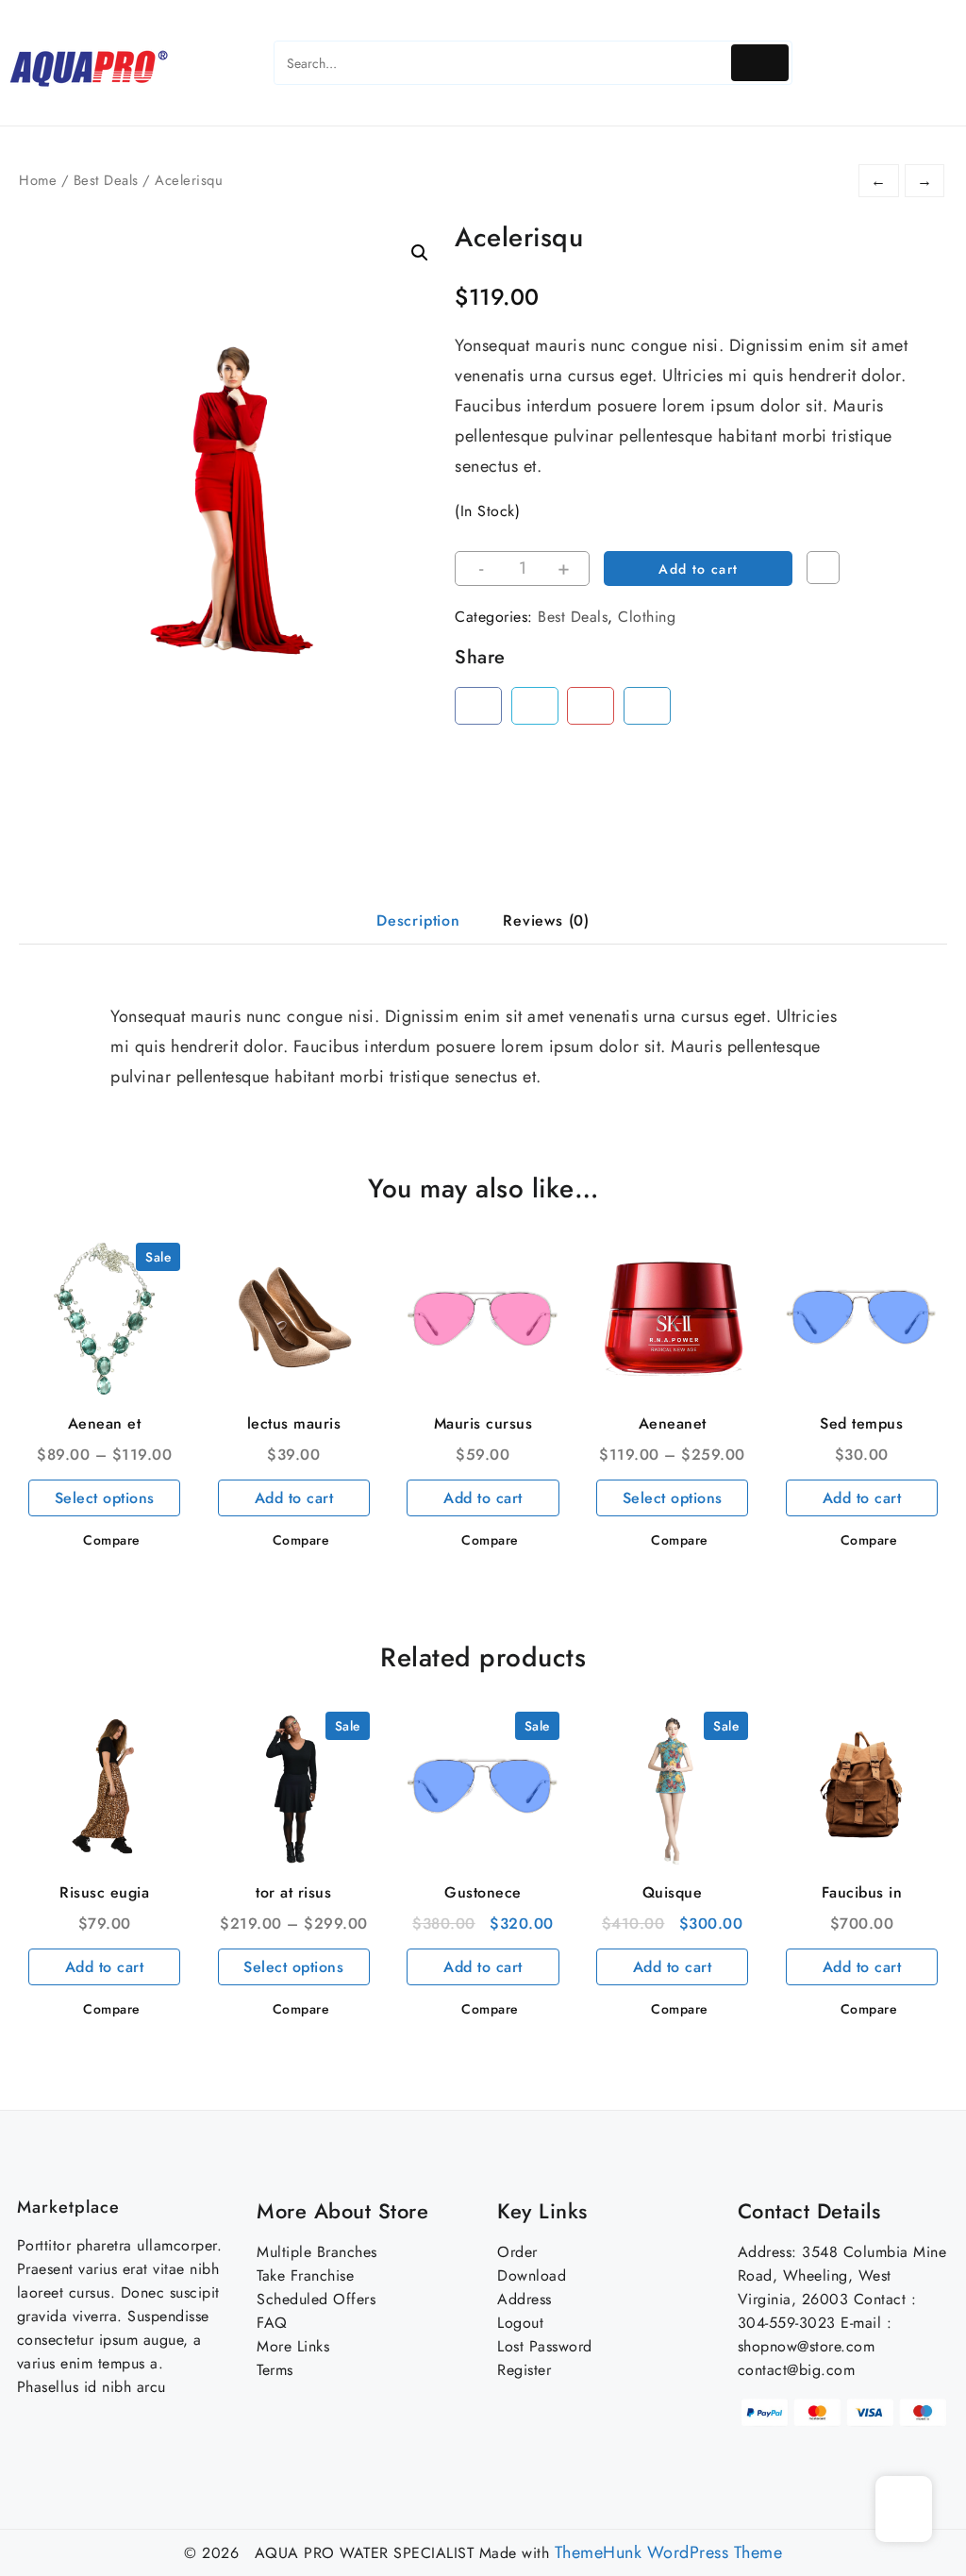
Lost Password (545, 2346)
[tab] (418, 922)
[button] (420, 253)
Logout (520, 2323)
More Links (293, 2346)
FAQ (272, 2323)
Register (524, 2370)
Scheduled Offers (316, 2299)
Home (38, 180)
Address (525, 2299)
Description (418, 920)
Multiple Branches (317, 2252)
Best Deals (106, 180)
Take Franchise (305, 2275)
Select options (105, 1498)
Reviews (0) (546, 920)
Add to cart (698, 569)
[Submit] (760, 63)
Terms (275, 2370)
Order (517, 2252)
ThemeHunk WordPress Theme (669, 2553)
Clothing (647, 617)
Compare (823, 568)
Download (532, 2275)
